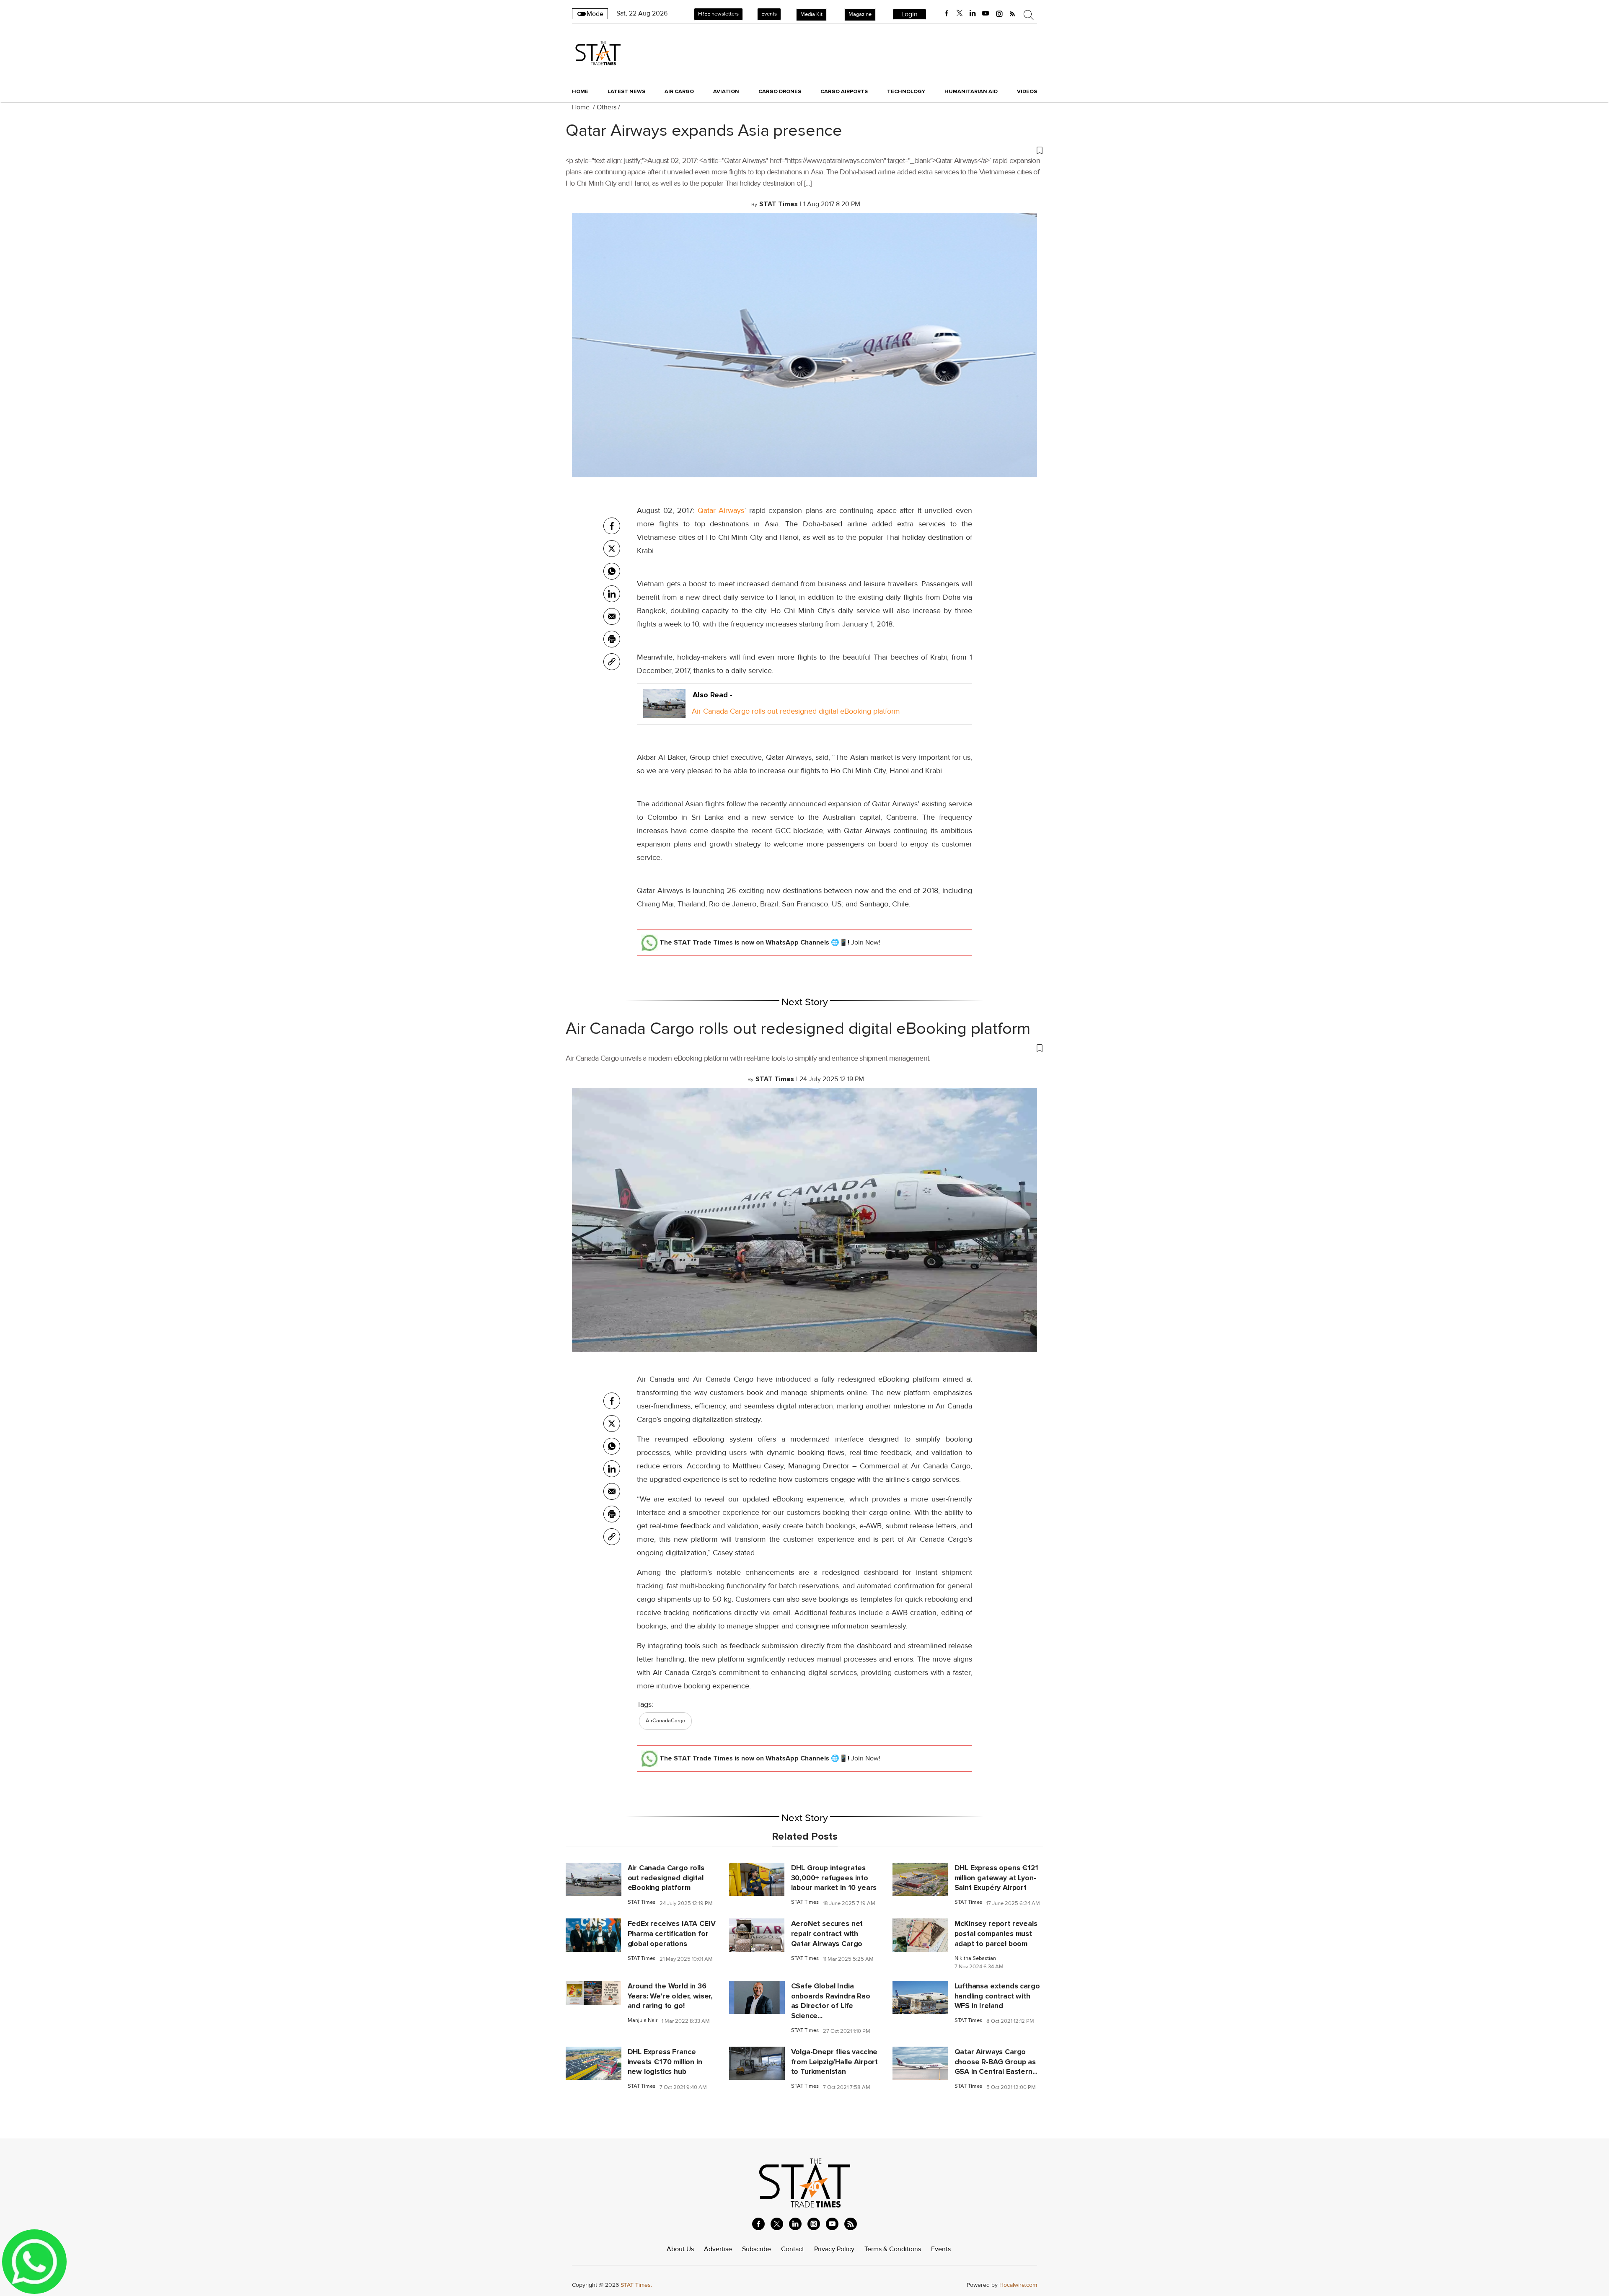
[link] (612, 662)
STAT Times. (636, 2285)
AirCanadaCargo (665, 1721)
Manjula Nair (643, 2020)
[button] (804, 150)
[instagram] (999, 13)
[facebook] (947, 13)
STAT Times (642, 1902)
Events (769, 14)
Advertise (718, 2249)
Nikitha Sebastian (975, 1958)
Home (580, 91)
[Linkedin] (612, 594)
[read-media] (664, 711)
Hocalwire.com (1018, 2285)
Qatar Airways (721, 510)
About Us (680, 2249)
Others (607, 107)
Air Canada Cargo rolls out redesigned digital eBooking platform (796, 711)
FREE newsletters (718, 14)
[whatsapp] (612, 571)
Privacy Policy (834, 2249)
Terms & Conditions (893, 2249)
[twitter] (960, 13)
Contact (793, 2249)
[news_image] (594, 1879)
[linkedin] (973, 13)
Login (909, 14)
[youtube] (986, 13)
